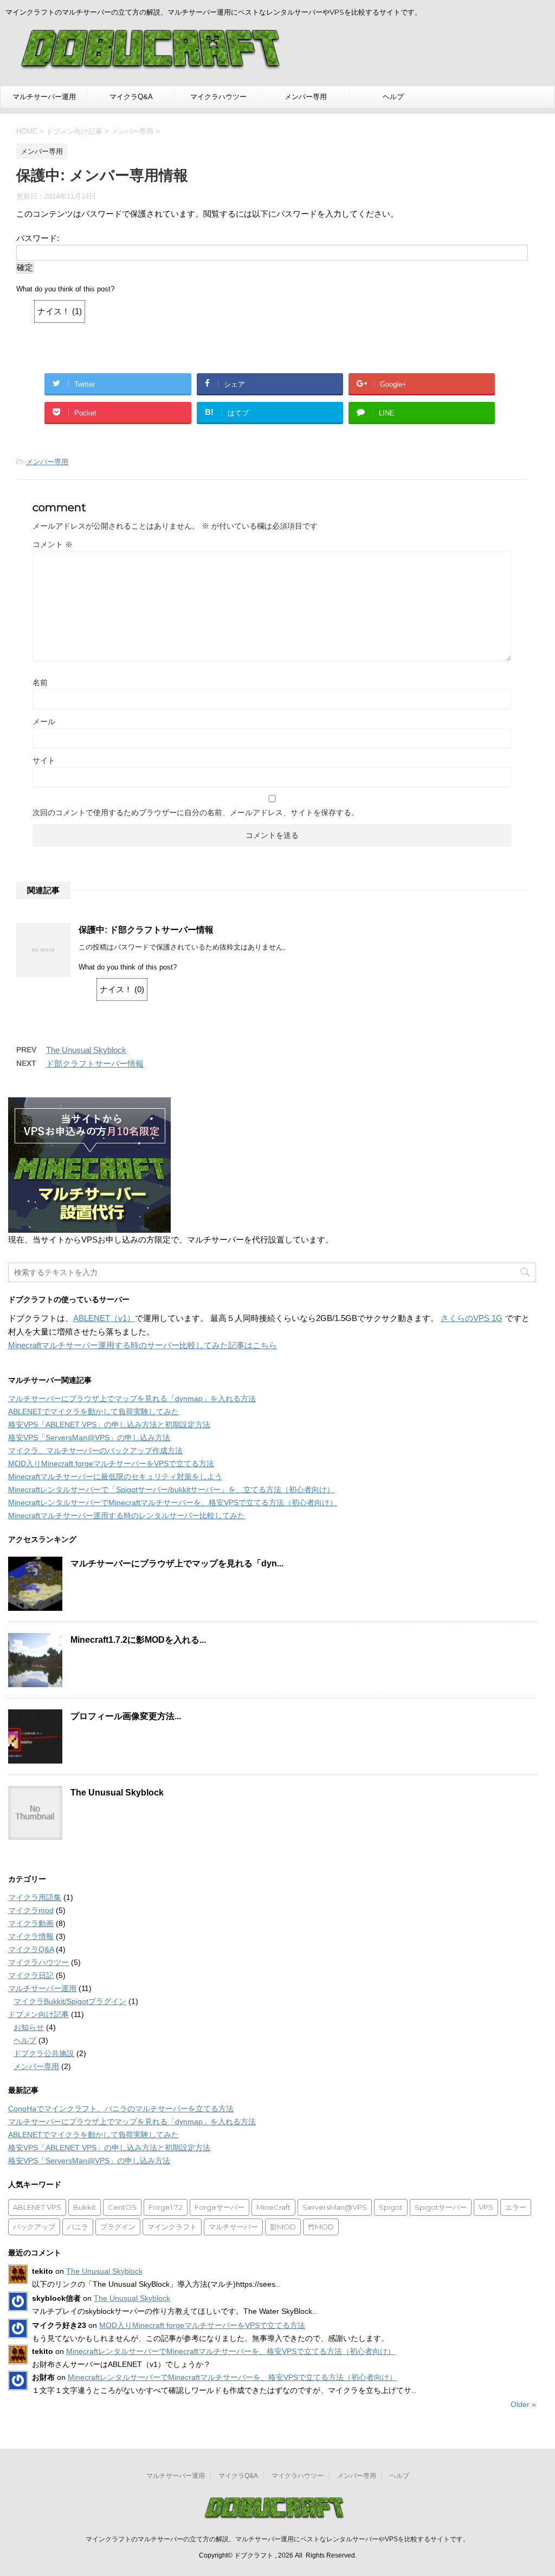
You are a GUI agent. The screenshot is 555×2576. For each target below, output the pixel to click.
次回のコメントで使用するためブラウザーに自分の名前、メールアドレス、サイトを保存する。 (196, 812)
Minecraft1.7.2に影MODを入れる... (138, 1640)
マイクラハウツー (218, 97)
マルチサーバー (233, 2227)
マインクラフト (172, 2227)
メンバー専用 (306, 97)
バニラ (78, 2227)
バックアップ (34, 2227)
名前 (40, 682)
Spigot (391, 2207)
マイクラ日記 (31, 1975)
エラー (516, 2207)
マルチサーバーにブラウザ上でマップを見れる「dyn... (177, 1563)
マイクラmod (31, 1910)
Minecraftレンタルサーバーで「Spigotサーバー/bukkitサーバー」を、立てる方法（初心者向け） (171, 1489)
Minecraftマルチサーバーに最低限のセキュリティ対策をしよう (115, 1476)
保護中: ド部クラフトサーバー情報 (146, 930)
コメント (53, 544)
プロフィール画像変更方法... (126, 1716)
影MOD (283, 2227)
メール (44, 721)
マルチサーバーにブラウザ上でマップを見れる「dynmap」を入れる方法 (132, 1398)
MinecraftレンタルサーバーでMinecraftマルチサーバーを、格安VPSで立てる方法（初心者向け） (173, 1502)
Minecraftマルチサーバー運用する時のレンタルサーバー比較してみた (127, 1515)
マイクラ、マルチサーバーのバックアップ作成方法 (95, 1450)
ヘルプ (393, 97)
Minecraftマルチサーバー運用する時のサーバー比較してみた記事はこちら (143, 1345)
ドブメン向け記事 (38, 2014)
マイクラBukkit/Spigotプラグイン (70, 2001)
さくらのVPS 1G (472, 1318)
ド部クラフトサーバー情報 (95, 1063)
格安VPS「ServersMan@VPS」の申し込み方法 (89, 1437)
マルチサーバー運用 (44, 97)
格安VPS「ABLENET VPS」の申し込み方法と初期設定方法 (109, 1424)
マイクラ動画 (31, 1923)
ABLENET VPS (37, 2207)
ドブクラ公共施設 (44, 2053)
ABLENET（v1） (104, 1318)
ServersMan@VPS (335, 2207)
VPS (486, 2207)
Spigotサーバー (441, 2207)
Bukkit (85, 2207)
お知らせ (29, 2027)
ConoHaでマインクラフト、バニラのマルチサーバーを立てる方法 (121, 2109)
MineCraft (273, 2207)
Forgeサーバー (220, 2207)
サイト (44, 760)
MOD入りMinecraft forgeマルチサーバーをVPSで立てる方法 (111, 1463)
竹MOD (321, 2227)
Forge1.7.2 (166, 2207)
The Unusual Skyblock (86, 1050)
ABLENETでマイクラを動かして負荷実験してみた (93, 1411)
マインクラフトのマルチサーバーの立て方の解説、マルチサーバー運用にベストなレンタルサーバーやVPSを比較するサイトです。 (277, 2539)
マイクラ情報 (31, 1936)
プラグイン (118, 2227)
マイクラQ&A (131, 97)
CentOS (122, 2207)
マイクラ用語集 (35, 1897)
